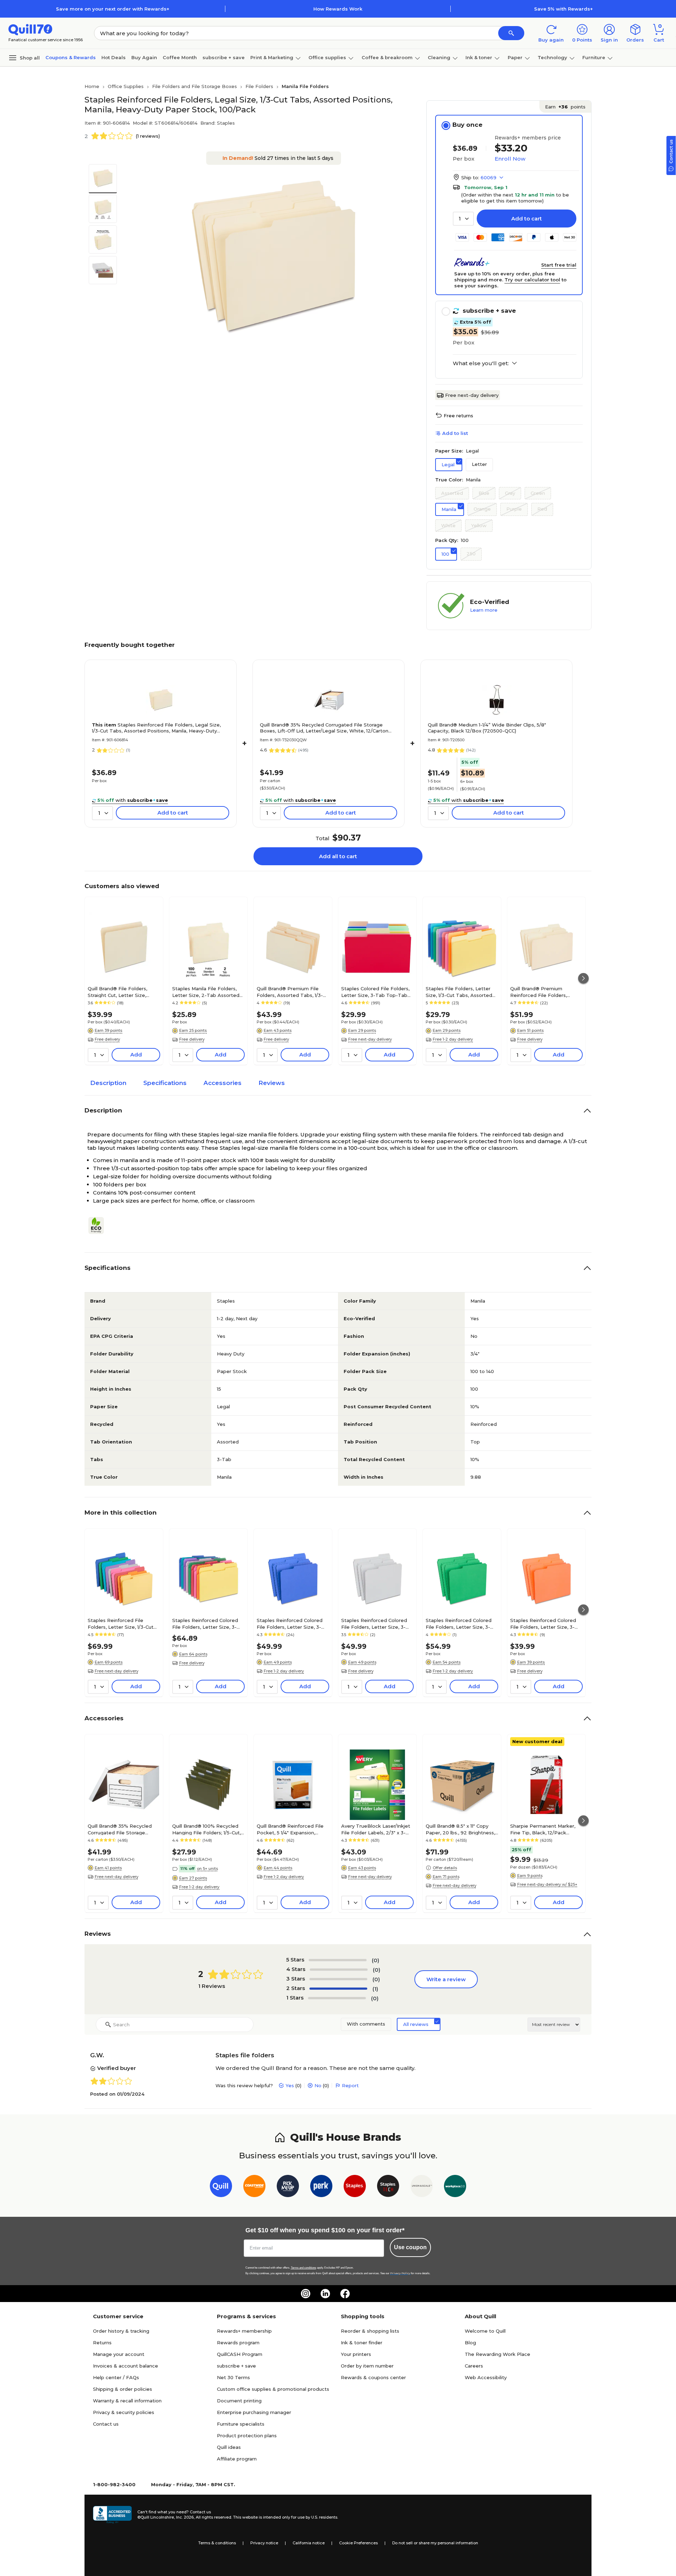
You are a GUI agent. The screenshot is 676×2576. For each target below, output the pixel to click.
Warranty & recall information (127, 2401)
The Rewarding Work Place (497, 2354)
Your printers (356, 2354)
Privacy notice (264, 2543)
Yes (290, 2085)
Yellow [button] (479, 525)
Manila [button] (449, 509)
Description (108, 1083)
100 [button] (445, 554)
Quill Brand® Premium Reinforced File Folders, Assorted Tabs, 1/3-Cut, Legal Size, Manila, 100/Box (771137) (545, 992)
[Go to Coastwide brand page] (254, 2187)
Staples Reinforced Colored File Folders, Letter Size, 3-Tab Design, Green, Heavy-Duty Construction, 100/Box (459, 1623)
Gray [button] (510, 493)
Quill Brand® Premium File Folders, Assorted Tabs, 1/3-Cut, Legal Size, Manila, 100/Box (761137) (290, 992)
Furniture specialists (241, 2424)
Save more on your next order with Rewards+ (113, 9)
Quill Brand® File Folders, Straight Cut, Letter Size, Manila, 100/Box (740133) (117, 992)
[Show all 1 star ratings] (337, 1998)
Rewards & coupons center (373, 2377)
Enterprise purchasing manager (254, 2412)
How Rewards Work (338, 9)
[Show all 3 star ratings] (338, 1979)
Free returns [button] (458, 416)
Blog (470, 2343)
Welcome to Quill (485, 2331)
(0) (375, 1960)
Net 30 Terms (233, 2377)
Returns (102, 2343)
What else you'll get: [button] (481, 363)
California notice (309, 2543)
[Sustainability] (99, 1225)
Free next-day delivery (472, 395)
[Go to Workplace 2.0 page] (455, 2187)
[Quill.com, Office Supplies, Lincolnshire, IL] (112, 2515)
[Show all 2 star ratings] (338, 1989)
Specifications (165, 1083)
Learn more (484, 610)
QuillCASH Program (240, 2354)
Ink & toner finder (362, 2343)
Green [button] (538, 493)
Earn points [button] (565, 107)
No (318, 2085)
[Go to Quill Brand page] (221, 2187)
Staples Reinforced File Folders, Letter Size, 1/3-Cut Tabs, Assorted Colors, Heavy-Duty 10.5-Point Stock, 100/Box (124, 1623)
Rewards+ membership (244, 2331)
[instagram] (306, 2294)
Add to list (455, 433)
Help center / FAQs (116, 2377)
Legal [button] (448, 464)
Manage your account (119, 2354)
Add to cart (527, 219)
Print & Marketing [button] (272, 57)
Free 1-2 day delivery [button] (453, 1039)
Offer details (445, 1868)
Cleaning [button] (439, 57)
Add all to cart (338, 856)
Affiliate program (237, 2459)
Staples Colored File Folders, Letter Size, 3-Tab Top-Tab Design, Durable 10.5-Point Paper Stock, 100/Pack (375, 992)
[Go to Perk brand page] (321, 2187)
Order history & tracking (121, 2331)
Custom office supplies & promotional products (273, 2389)
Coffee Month (180, 57)
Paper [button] (515, 57)
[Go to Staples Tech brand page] (388, 2187)
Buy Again (144, 57)
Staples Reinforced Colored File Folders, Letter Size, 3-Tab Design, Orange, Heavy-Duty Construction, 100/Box (543, 1623)
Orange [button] (482, 509)
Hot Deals (114, 57)
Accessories (223, 1083)
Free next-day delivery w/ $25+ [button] (547, 1884)
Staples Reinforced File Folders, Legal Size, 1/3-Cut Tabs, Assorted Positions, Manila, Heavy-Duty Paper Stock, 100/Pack (156, 728)
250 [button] (471, 554)
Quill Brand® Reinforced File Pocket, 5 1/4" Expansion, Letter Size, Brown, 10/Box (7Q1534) (290, 1829)
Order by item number (367, 2366)
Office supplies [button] (327, 57)
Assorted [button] (452, 493)
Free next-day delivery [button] (370, 1039)
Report (350, 2085)
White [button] (448, 525)
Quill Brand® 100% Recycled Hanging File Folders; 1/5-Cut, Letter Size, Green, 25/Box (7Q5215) (206, 1829)
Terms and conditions (303, 2268)
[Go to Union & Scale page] (422, 2187)
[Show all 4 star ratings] (339, 1970)
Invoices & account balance (126, 2366)
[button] (511, 33)
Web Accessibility (486, 2377)
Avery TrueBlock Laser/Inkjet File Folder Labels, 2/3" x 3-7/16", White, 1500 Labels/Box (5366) (376, 1829)
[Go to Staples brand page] (355, 2187)
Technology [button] (552, 57)
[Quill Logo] (30, 29)
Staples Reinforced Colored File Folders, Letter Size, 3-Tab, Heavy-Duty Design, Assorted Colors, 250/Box (205, 1623)
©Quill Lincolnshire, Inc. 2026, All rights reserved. (185, 2517)
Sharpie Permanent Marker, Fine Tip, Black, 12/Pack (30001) (543, 1829)
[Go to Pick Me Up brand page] (288, 2187)
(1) (375, 1989)
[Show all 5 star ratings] (338, 1960)
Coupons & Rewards (71, 57)
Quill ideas (229, 2447)
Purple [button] (514, 509)
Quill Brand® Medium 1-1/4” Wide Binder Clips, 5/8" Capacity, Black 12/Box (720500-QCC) (487, 728)
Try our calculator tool (532, 280)
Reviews (272, 1083)
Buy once (467, 125)
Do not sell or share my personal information (435, 2543)
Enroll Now (510, 159)
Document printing (239, 2401)
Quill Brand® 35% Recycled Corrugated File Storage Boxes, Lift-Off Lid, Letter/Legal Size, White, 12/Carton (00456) (324, 728)
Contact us (106, 2424)
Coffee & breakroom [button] (387, 57)
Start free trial (559, 265)
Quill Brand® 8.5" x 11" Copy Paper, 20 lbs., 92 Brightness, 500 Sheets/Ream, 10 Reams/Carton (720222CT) (460, 1829)
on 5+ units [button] (207, 1869)
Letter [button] (479, 464)
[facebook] (345, 2294)
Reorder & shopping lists (370, 2331)
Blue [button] (484, 493)
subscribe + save (224, 57)
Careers (474, 2366)
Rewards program (238, 2343)
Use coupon (410, 2247)
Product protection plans (247, 2435)
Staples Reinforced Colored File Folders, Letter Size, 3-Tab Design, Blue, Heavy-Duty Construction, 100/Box (292, 1623)
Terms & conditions (217, 2543)
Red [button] (542, 509)
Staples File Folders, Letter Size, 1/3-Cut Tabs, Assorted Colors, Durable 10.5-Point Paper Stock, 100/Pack (459, 992)
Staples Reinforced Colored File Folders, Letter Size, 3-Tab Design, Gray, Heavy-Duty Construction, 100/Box (377, 1623)
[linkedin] (325, 2294)
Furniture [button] (594, 57)
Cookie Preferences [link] (358, 2543)
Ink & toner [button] (479, 57)
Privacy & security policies (124, 2412)
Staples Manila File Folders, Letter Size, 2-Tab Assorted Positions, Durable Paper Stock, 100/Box (206, 992)
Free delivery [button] (107, 1039)
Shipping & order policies (123, 2389)
